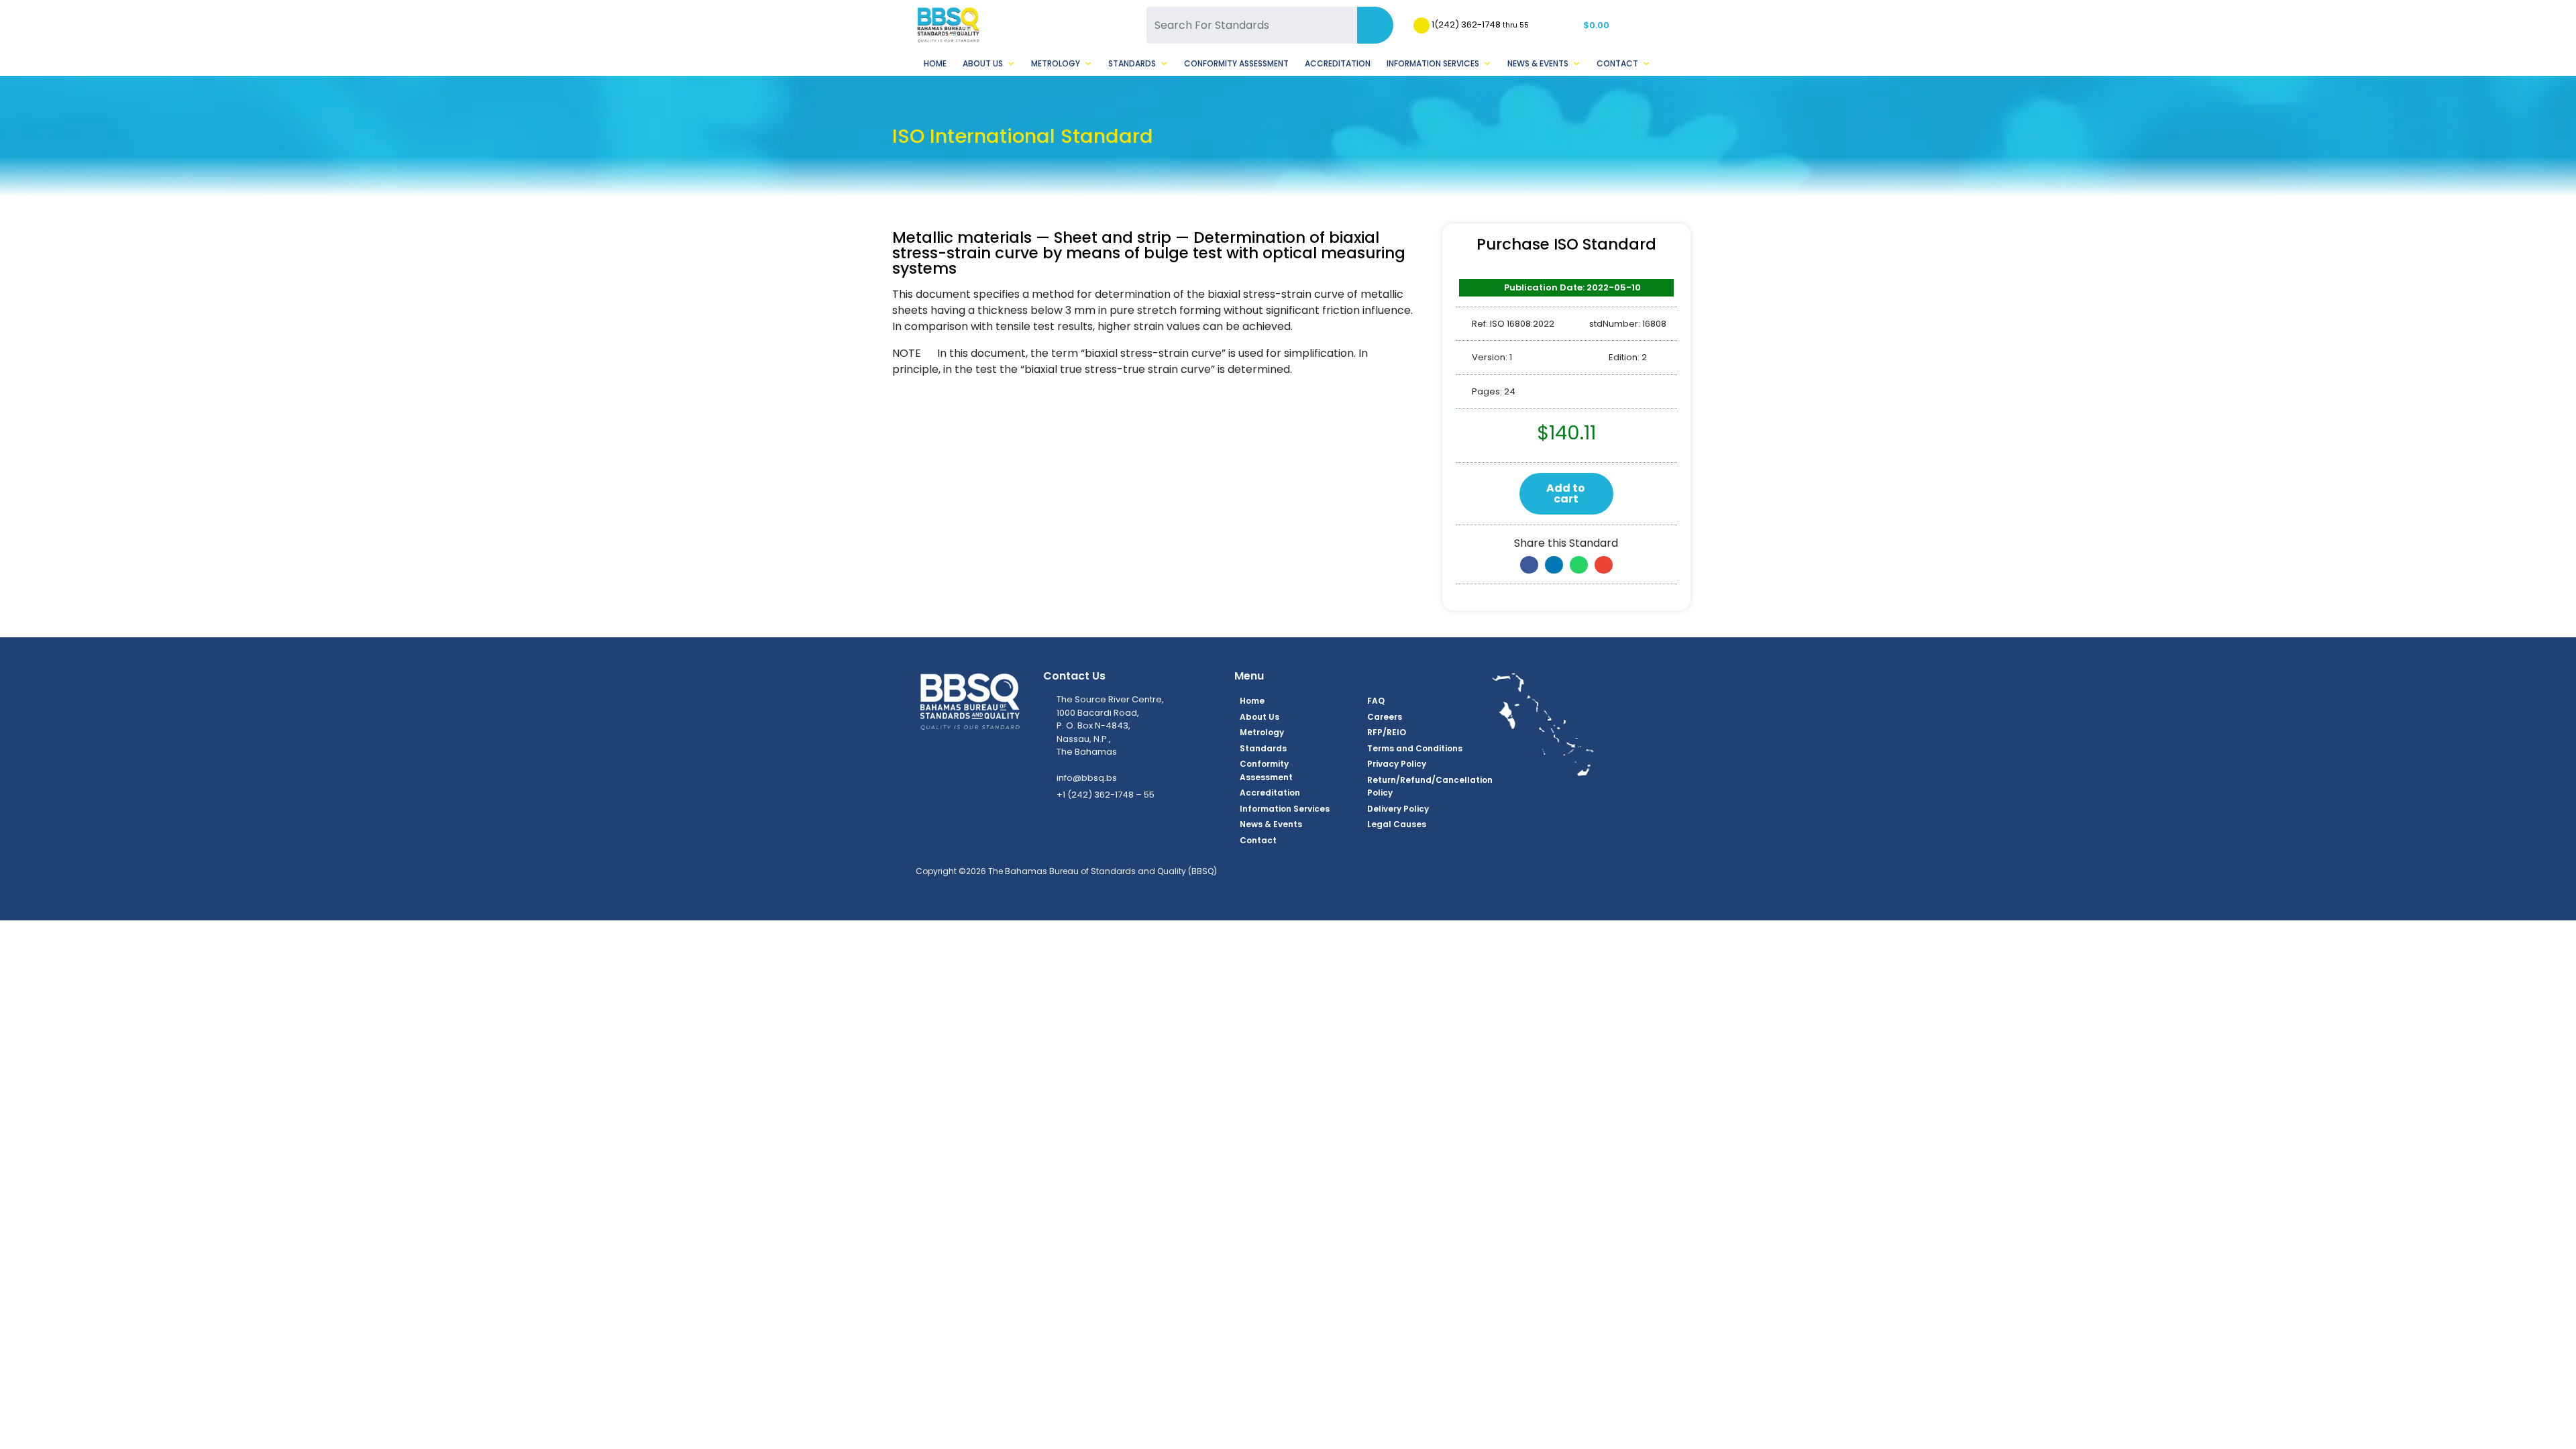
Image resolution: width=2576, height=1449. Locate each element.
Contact (1617, 63)
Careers (1385, 717)
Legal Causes (1397, 824)
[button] (1529, 565)
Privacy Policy (1397, 764)
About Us (983, 63)
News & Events (1538, 63)
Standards (1132, 63)
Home (935, 63)
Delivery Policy (1398, 809)
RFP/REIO (1387, 732)
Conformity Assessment (1236, 63)
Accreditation (1338, 63)
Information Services (1433, 63)
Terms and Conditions (1415, 748)
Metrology (1056, 63)
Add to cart (1566, 493)
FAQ (1376, 701)
